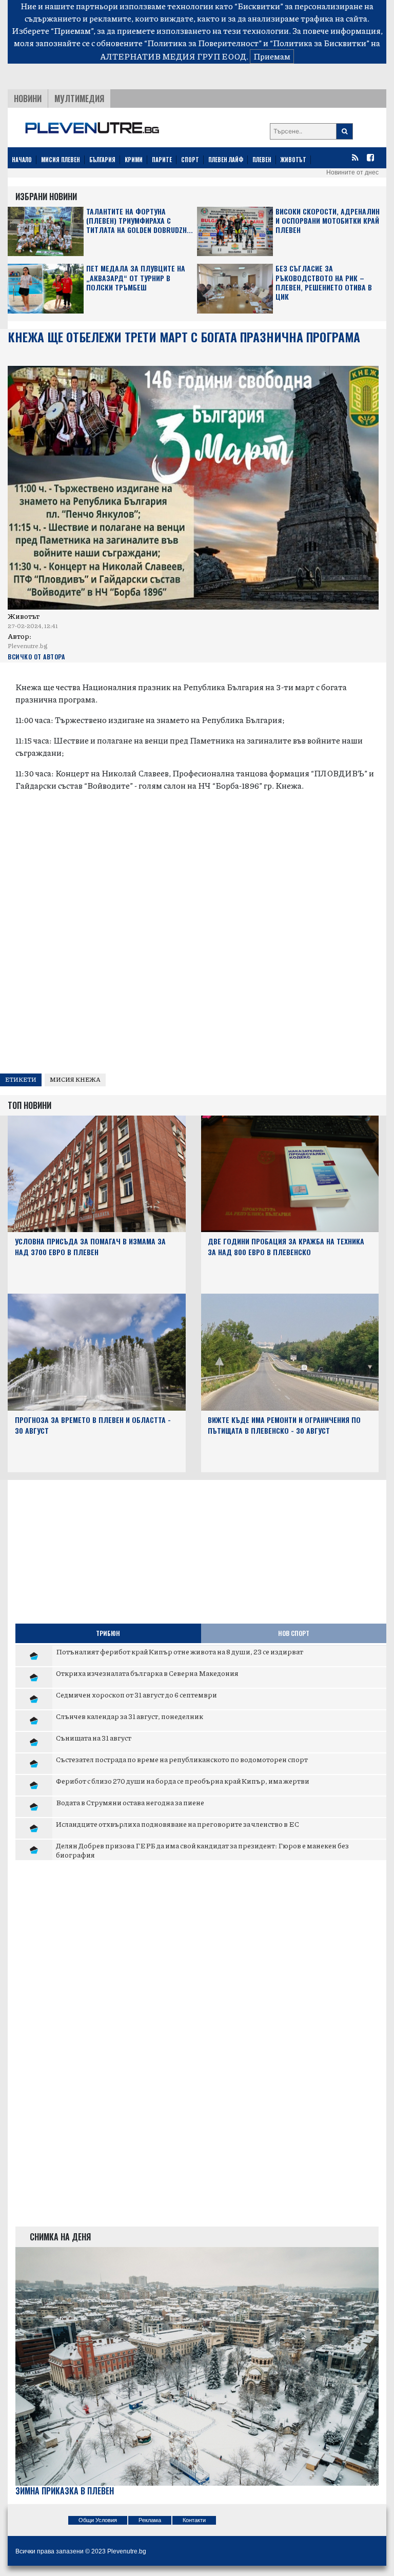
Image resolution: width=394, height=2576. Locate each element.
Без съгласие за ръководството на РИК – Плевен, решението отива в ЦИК (324, 283)
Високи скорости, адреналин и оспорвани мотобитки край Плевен (328, 221)
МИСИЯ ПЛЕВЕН (61, 160)
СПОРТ (190, 160)
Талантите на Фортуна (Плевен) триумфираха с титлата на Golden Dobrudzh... (140, 221)
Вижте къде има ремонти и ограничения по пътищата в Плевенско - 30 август (284, 1425)
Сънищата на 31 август (94, 1738)
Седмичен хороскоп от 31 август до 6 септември (136, 1694)
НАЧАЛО (22, 160)
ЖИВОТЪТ (293, 160)
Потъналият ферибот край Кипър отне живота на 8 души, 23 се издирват (180, 1651)
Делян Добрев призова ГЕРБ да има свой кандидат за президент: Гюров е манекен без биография (202, 1850)
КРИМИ (134, 160)
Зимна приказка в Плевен (65, 2491)
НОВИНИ (28, 99)
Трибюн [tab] (108, 1633)
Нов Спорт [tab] (294, 1633)
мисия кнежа (75, 1079)
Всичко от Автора (36, 657)
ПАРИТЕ (162, 160)
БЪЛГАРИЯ (102, 160)
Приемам (272, 56)
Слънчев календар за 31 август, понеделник (130, 1716)
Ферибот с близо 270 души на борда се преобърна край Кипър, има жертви (183, 1781)
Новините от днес (352, 172)
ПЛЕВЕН (262, 160)
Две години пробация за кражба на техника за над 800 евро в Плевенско (286, 1246)
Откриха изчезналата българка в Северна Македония (147, 1673)
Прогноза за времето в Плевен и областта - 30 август (93, 1425)
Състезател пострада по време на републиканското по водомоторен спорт (182, 1759)
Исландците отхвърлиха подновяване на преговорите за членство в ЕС (178, 1824)
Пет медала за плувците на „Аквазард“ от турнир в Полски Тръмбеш (136, 278)
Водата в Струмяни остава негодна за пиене (130, 1802)
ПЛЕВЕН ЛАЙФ (226, 160)
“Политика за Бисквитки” (320, 43)
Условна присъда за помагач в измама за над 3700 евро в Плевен (90, 1246)
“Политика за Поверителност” (203, 43)
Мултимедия (79, 99)
